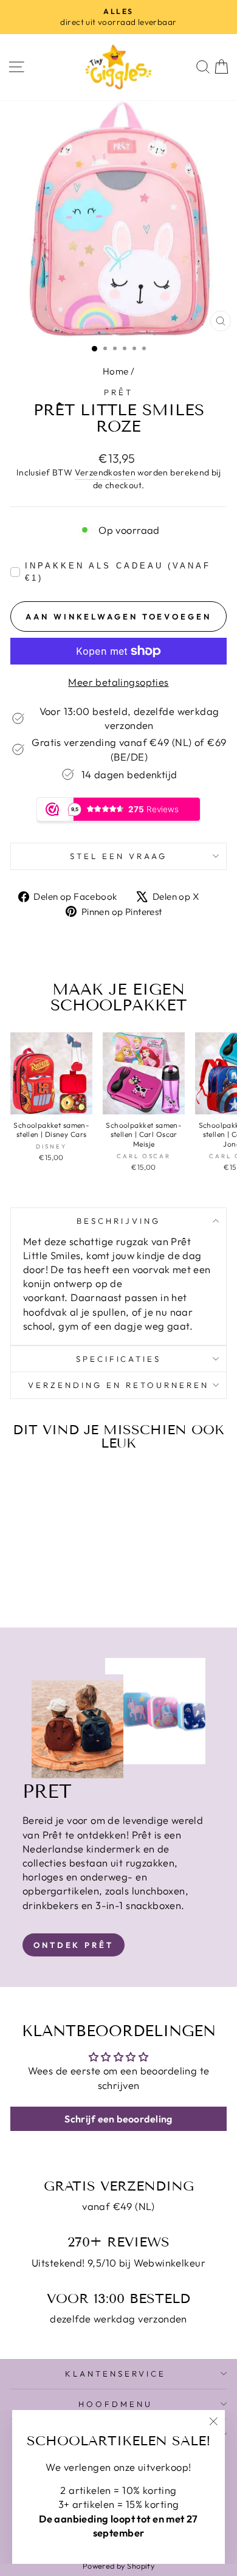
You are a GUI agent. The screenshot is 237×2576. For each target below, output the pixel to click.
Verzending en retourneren (118, 1385)
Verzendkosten (105, 472)
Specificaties (119, 1359)
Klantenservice (115, 2374)
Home (116, 371)
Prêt (118, 392)
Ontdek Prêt (74, 1945)
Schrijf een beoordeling (118, 2119)
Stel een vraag (118, 856)
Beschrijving (118, 1221)
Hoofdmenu (115, 2404)
